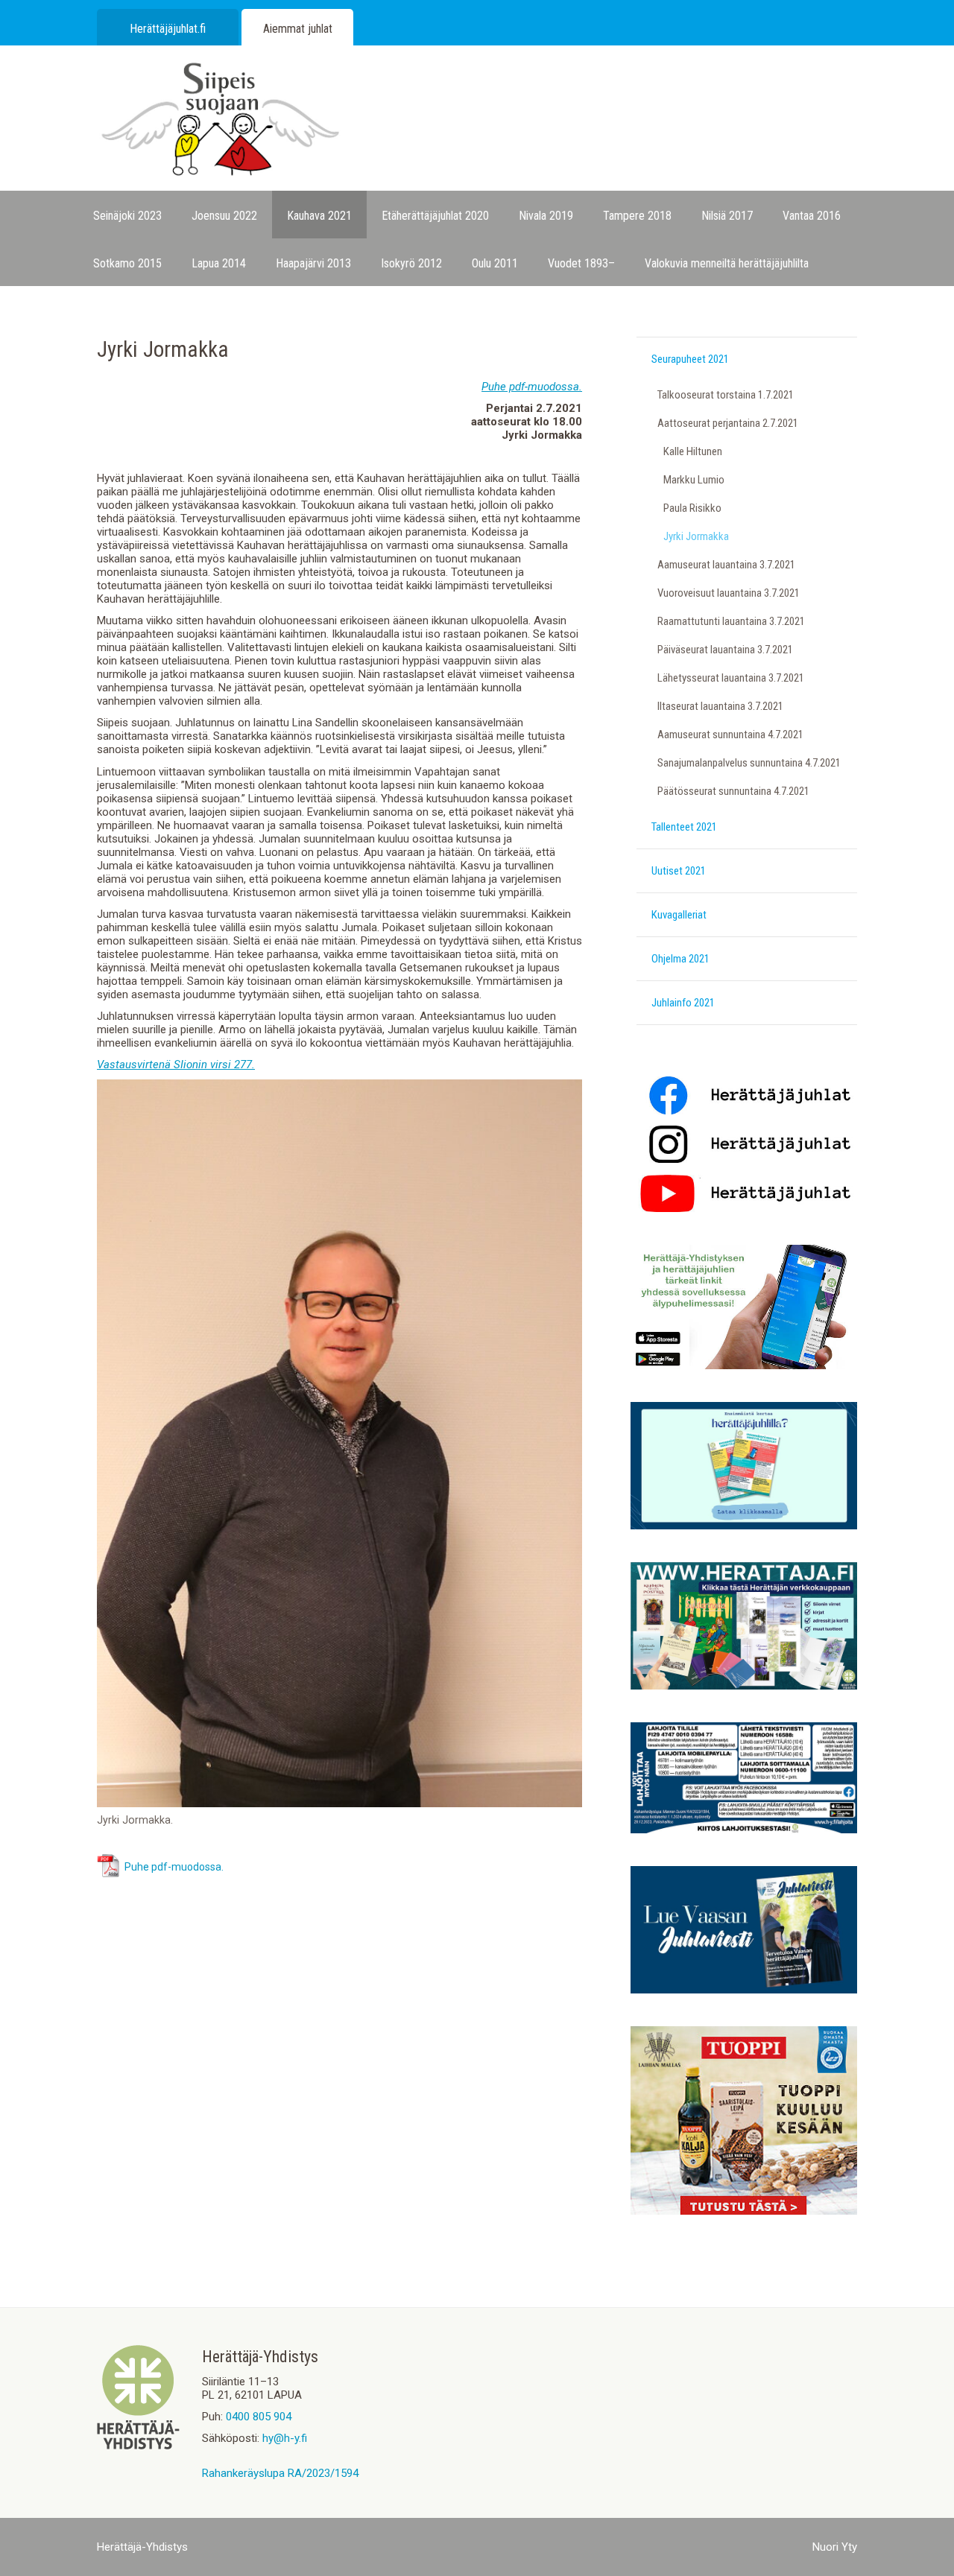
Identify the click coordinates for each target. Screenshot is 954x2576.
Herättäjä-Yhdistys (142, 2547)
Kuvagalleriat (679, 915)
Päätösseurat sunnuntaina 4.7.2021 (733, 791)
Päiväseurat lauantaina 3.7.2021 (725, 650)
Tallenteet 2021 (684, 827)
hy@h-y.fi (285, 2438)
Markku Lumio (694, 480)
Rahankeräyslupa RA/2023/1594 (280, 2473)
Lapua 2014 (219, 263)
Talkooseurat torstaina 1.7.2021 (726, 395)
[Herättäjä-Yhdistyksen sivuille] (138, 2446)
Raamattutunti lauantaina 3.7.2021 (731, 621)
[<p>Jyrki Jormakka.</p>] (339, 1803)
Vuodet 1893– (581, 263)
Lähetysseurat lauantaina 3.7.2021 (731, 678)
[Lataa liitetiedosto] (109, 1874)
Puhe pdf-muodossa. (174, 1867)
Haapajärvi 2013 (313, 263)
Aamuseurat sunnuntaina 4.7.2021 (730, 735)
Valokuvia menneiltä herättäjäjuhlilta (727, 263)
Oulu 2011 (495, 263)
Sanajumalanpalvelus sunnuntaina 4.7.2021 (749, 763)
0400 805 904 (259, 2417)
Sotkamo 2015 (127, 263)
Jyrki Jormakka (696, 536)
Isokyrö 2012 (411, 263)
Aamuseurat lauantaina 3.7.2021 (726, 565)
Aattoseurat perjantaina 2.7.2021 (728, 423)
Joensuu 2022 (224, 216)
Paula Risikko (692, 508)
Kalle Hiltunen (693, 451)
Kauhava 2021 (319, 216)
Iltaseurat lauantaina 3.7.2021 (720, 706)
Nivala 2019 (546, 216)
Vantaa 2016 (812, 216)
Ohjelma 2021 (680, 959)
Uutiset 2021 (679, 871)
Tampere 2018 (637, 216)
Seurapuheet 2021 (690, 359)
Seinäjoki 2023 (127, 216)
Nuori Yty (835, 2547)
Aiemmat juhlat (298, 29)
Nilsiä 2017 (727, 216)
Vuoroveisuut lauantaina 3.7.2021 (729, 593)
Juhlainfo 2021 (683, 1003)
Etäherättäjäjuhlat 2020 (435, 216)
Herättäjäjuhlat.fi (168, 29)
